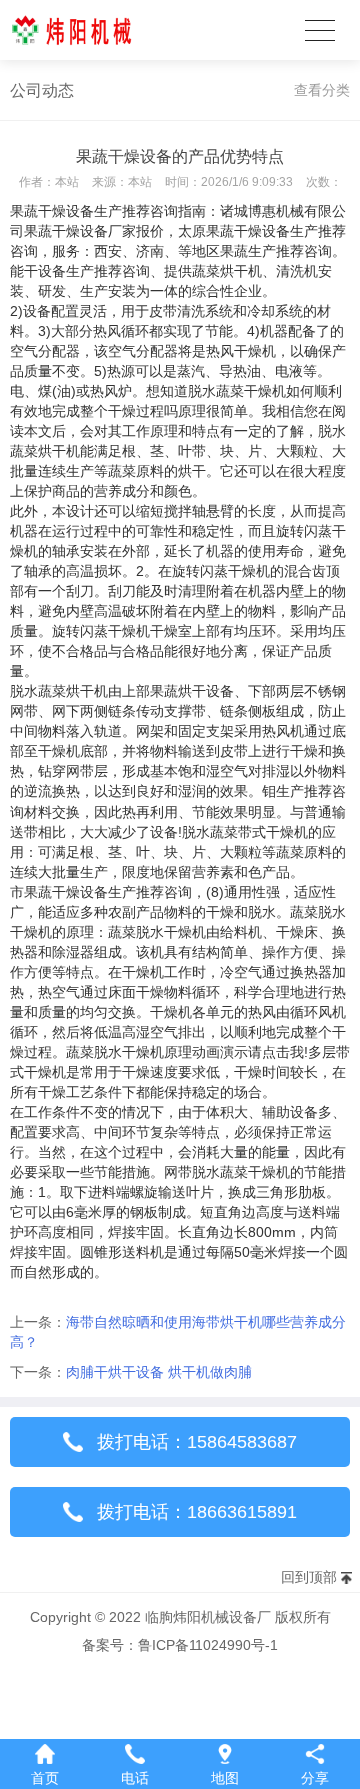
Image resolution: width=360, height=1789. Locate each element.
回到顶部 (309, 1577)
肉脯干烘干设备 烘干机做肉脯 (159, 1372)
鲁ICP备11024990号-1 (208, 1645)
